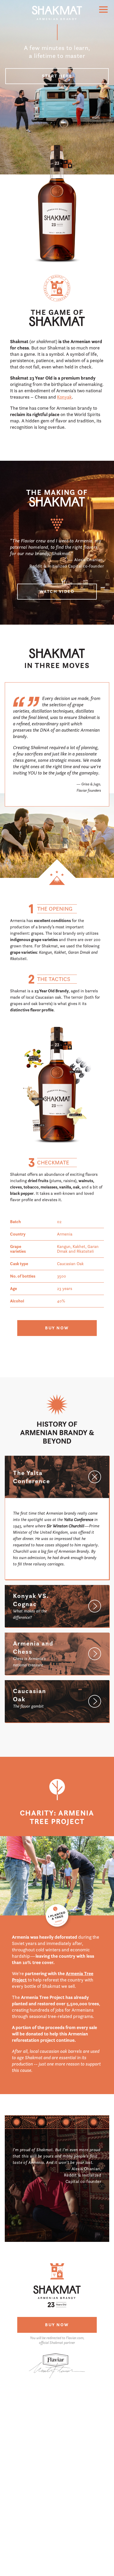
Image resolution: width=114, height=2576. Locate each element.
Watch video (57, 591)
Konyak (64, 397)
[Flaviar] (57, 2384)
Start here (57, 76)
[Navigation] (103, 10)
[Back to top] (57, 16)
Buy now (57, 1328)
